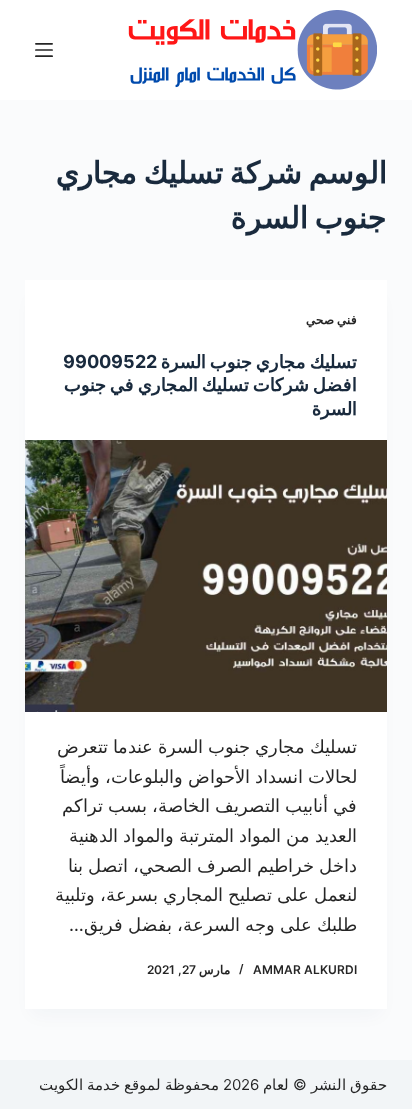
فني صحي (331, 319)
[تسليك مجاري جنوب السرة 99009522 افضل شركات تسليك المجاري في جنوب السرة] (206, 576)
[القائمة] (44, 50)
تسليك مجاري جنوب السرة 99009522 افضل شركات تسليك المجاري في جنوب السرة (210, 385)
